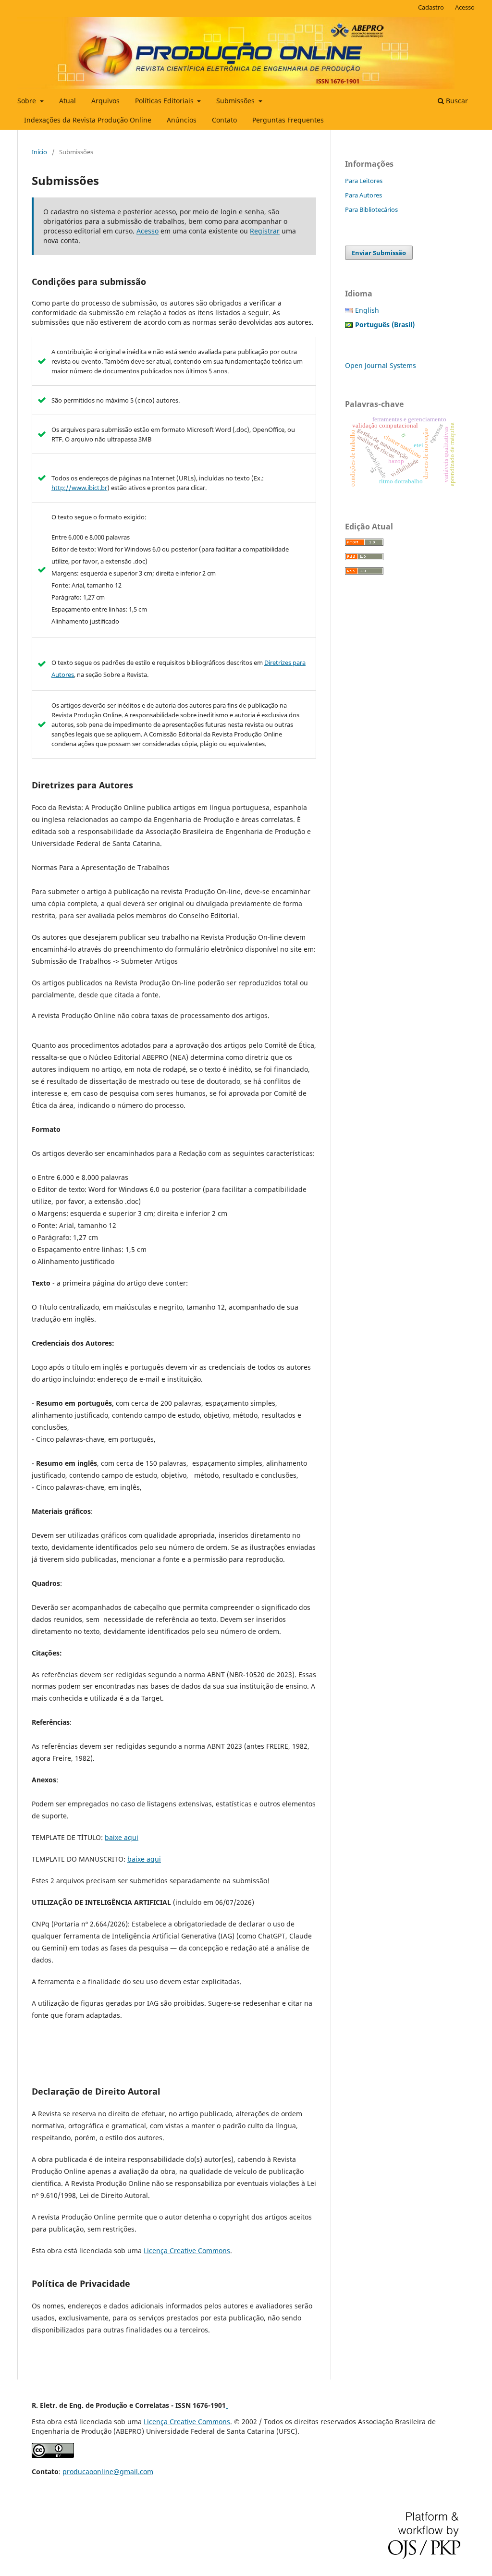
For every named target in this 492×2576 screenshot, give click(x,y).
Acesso (465, 7)
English (367, 310)
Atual (68, 101)
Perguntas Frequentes (288, 120)
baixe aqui (122, 1837)
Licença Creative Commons (187, 2251)
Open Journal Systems (381, 365)
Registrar (265, 231)
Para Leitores (364, 181)
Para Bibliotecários (371, 209)
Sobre (28, 101)
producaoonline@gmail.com (108, 2472)
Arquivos (105, 101)
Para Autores (363, 195)
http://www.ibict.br (79, 488)
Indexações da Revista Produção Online (88, 120)
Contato (224, 120)
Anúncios (182, 120)
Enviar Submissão (379, 253)
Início (39, 152)
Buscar (456, 101)
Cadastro (431, 7)
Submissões (236, 101)
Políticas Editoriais (165, 101)
